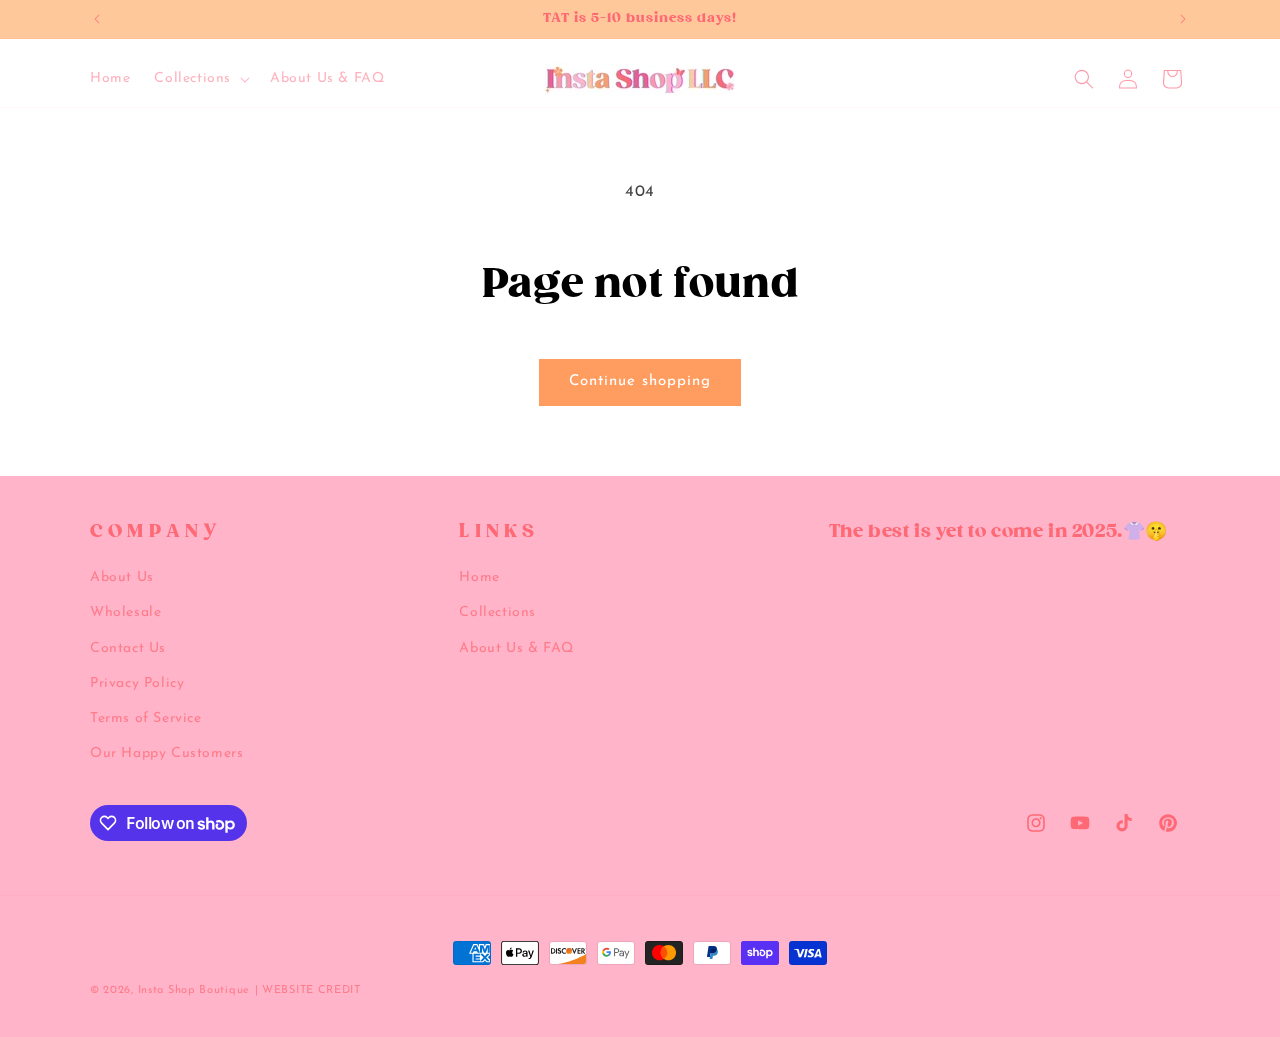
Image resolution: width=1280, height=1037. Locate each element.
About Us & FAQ (516, 648)
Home (479, 577)
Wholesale (125, 612)
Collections (497, 612)
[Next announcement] (1183, 19)
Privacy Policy (137, 683)
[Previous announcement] (97, 19)
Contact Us (128, 648)
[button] (200, 79)
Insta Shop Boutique (194, 990)
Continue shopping (640, 381)
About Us (122, 577)
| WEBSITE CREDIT (308, 990)
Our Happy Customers (166, 753)
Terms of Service (146, 718)
